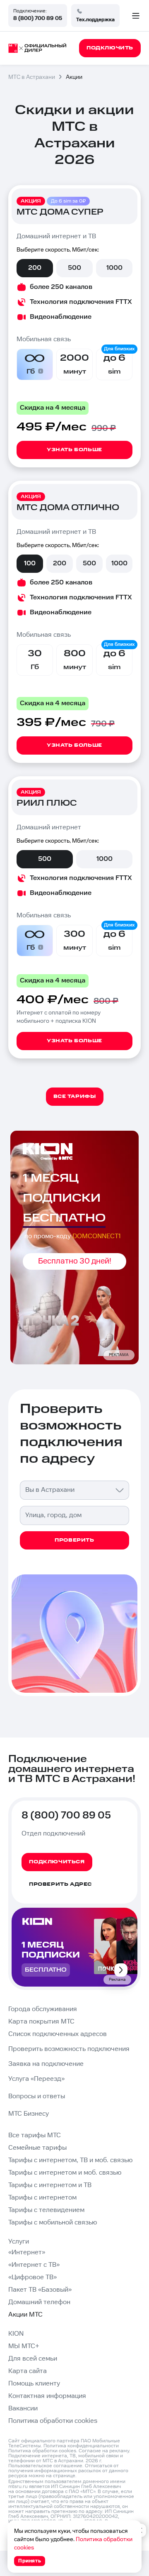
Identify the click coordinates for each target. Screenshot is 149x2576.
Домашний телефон (39, 2302)
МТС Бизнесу (29, 2114)
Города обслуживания (43, 2009)
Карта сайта (28, 2371)
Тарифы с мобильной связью (53, 2223)
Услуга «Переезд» (36, 2079)
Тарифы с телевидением (46, 2210)
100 (30, 563)
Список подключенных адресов (58, 2034)
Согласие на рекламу (104, 2451)
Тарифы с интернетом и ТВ (50, 2185)
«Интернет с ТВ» (34, 2265)
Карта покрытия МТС (41, 2022)
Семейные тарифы (37, 2148)
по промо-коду (73, 1236)
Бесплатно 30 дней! (75, 1261)
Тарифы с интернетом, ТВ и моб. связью (70, 2160)
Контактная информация (47, 2396)
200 (35, 268)
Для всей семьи (33, 2359)
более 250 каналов (61, 287)
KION (16, 2334)
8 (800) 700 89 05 (38, 18)
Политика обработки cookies (53, 2421)
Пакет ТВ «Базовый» (40, 2290)
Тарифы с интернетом (42, 2198)
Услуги (19, 2242)
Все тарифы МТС (35, 2135)
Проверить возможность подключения (69, 2049)
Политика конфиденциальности (81, 2446)
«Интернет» (27, 2252)
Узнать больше (74, 450)
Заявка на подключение (46, 2064)
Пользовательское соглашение (45, 2466)
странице (64, 2476)
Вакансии (23, 2409)
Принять (30, 2561)
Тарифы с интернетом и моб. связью (65, 2173)
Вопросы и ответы (37, 2096)
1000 (114, 268)
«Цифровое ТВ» (32, 2277)
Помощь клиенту (34, 2384)
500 (74, 268)
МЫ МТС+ (24, 2346)
